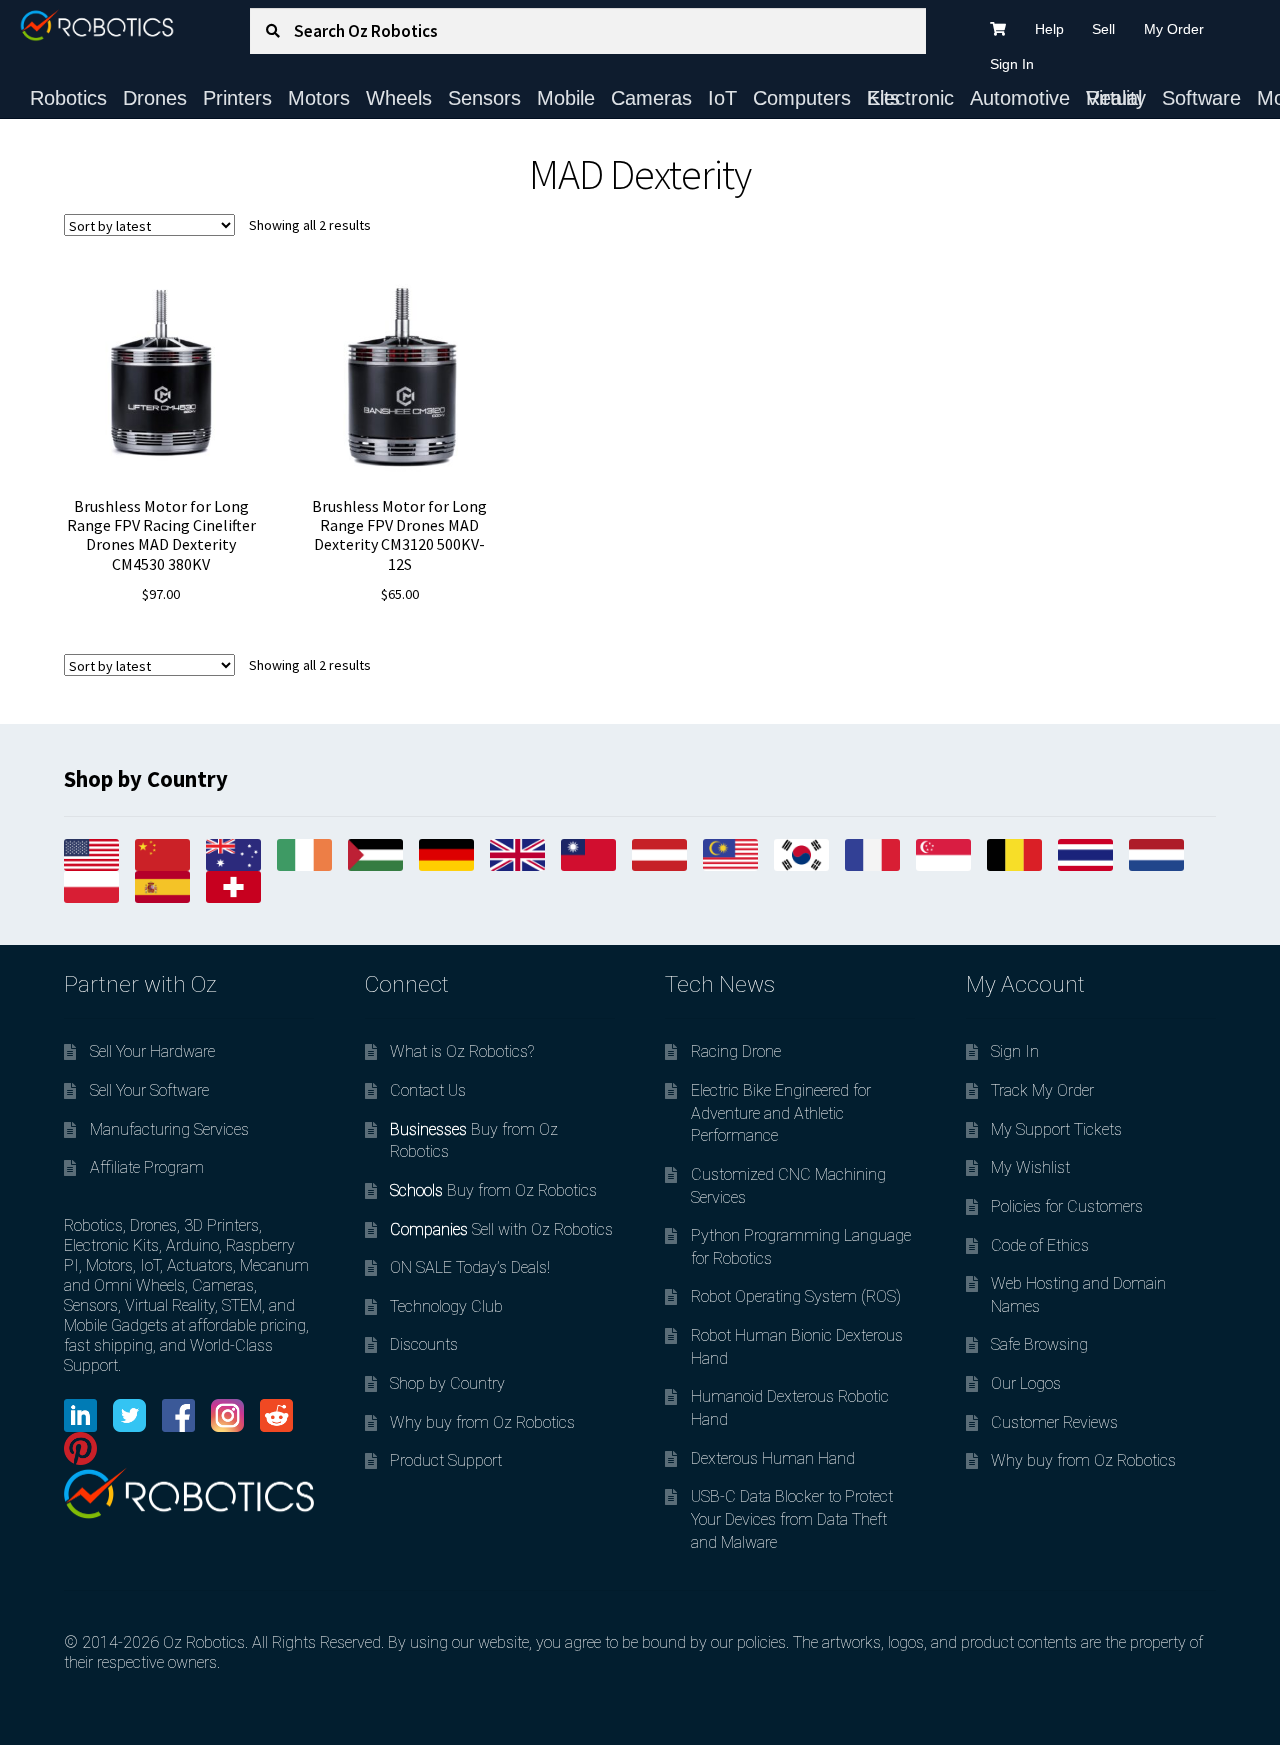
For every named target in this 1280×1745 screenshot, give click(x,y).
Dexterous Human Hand (773, 1458)
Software (1201, 98)
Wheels (399, 98)
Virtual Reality (1116, 98)
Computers (802, 98)
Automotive (1020, 98)
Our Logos (1026, 1383)
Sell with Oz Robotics (501, 1229)
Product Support (446, 1460)
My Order (1174, 29)
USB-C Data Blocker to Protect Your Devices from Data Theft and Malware (792, 1519)
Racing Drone (736, 1051)
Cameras (651, 98)
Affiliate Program (147, 1167)
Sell (1103, 29)
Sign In (1012, 64)
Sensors (484, 98)
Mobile (566, 98)
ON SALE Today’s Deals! (470, 1267)
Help (1049, 29)
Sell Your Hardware (152, 1051)
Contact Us (428, 1090)
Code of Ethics (1040, 1245)
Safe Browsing (1039, 1344)
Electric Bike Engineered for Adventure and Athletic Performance (781, 1113)
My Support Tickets (1056, 1129)
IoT (722, 98)
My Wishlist (1030, 1167)
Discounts (424, 1344)
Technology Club (446, 1306)
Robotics (68, 98)
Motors (319, 98)
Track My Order (1042, 1090)
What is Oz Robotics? (462, 1051)
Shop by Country (447, 1383)
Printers (237, 98)
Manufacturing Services (169, 1129)
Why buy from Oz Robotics (482, 1422)
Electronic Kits (910, 98)
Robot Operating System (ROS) (796, 1296)
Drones (155, 98)
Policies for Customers (1067, 1206)
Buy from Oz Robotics (493, 1190)
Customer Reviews (1054, 1422)
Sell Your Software (149, 1090)
